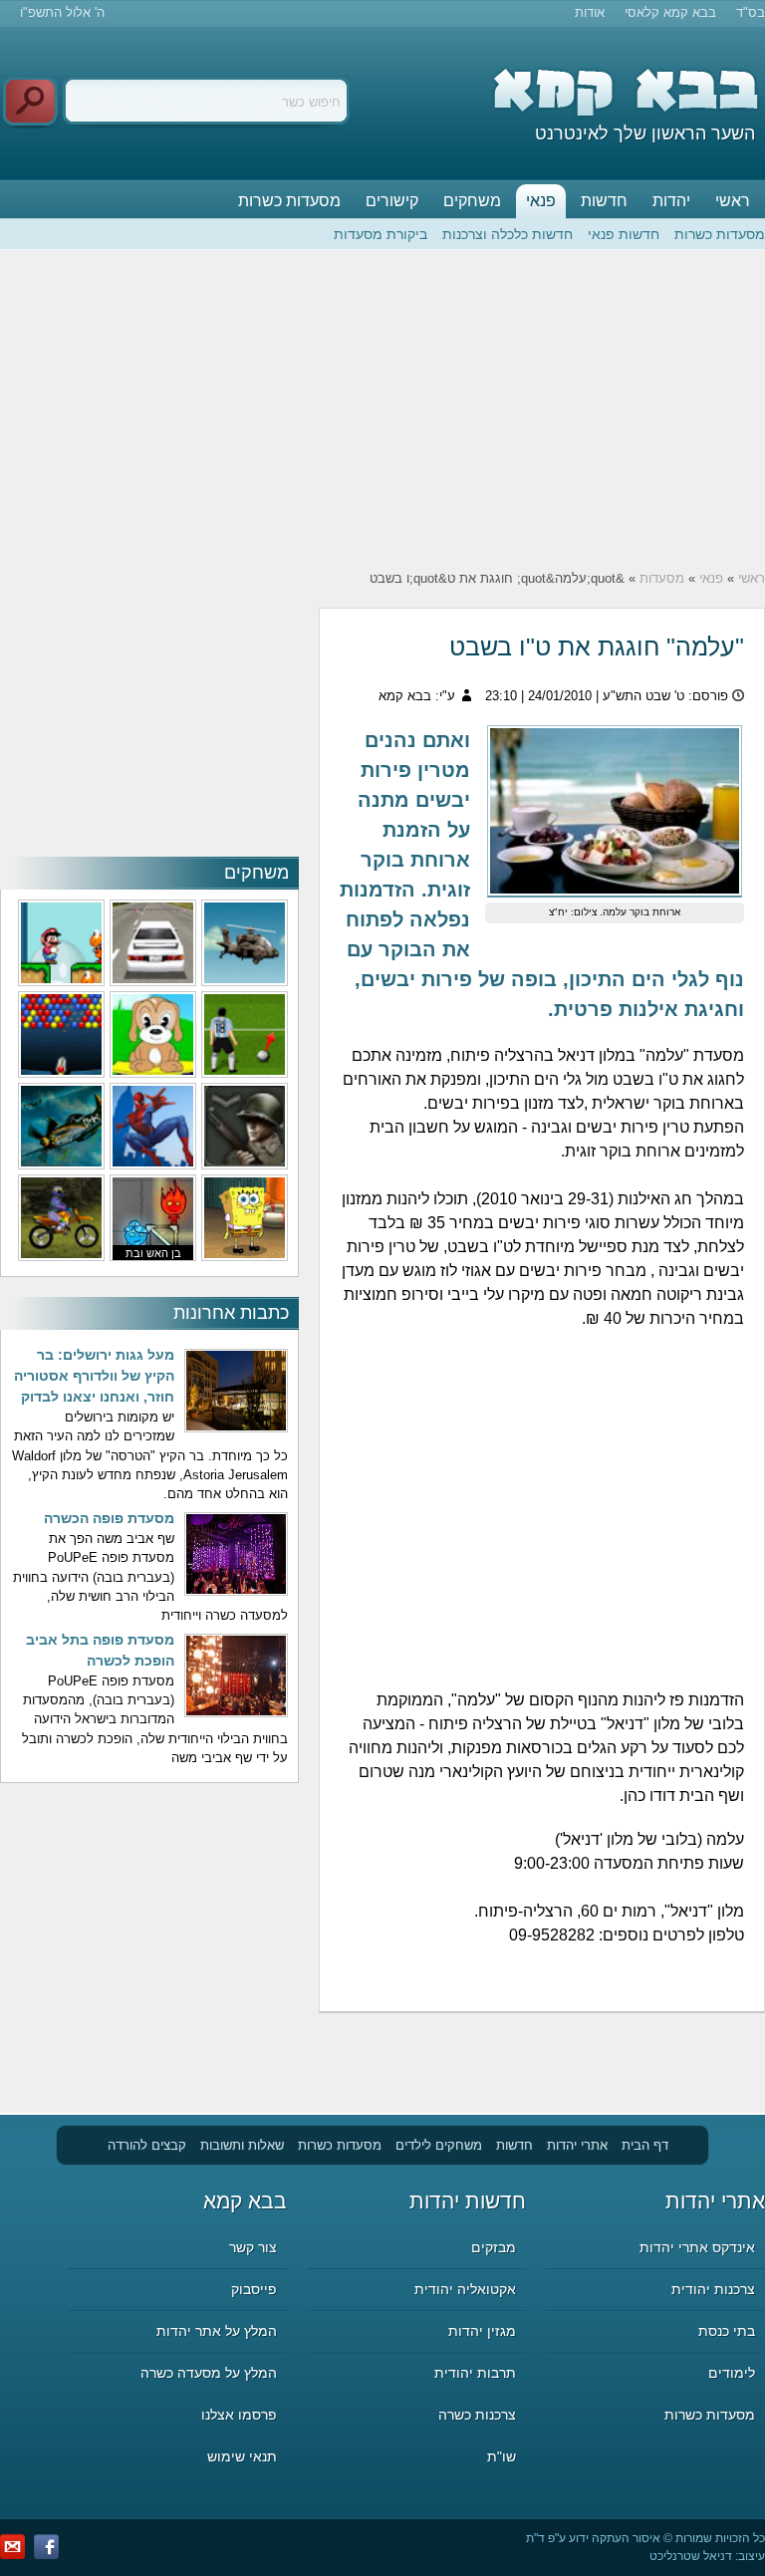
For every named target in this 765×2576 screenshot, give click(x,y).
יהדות (671, 201)
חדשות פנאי (624, 234)
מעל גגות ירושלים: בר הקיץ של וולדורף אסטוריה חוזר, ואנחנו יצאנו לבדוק (94, 1376)
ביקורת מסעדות (381, 234)
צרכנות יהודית (713, 2289)
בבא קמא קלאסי (670, 12)
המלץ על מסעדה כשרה (209, 2373)
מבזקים (494, 2247)
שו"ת (502, 2456)
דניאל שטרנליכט (691, 2556)
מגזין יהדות (482, 2331)
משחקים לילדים (439, 2145)
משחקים (472, 201)
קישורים (392, 201)
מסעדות (662, 578)
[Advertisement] (382, 409)
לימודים (732, 2373)
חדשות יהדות (468, 2201)
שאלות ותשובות (242, 2145)
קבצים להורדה (147, 2145)
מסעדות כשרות (289, 201)
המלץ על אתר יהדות (217, 2331)
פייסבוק (254, 2289)
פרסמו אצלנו (239, 2415)
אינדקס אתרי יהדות (697, 2247)
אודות (590, 12)
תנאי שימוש (242, 2456)
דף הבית (645, 2145)
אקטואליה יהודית (465, 2289)
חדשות (604, 201)
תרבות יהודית (475, 2373)
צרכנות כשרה (477, 2415)
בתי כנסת (727, 2331)
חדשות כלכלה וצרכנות (508, 234)
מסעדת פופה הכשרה (109, 1518)
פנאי (541, 201)
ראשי (733, 201)
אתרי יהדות (577, 2145)
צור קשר (253, 2247)
